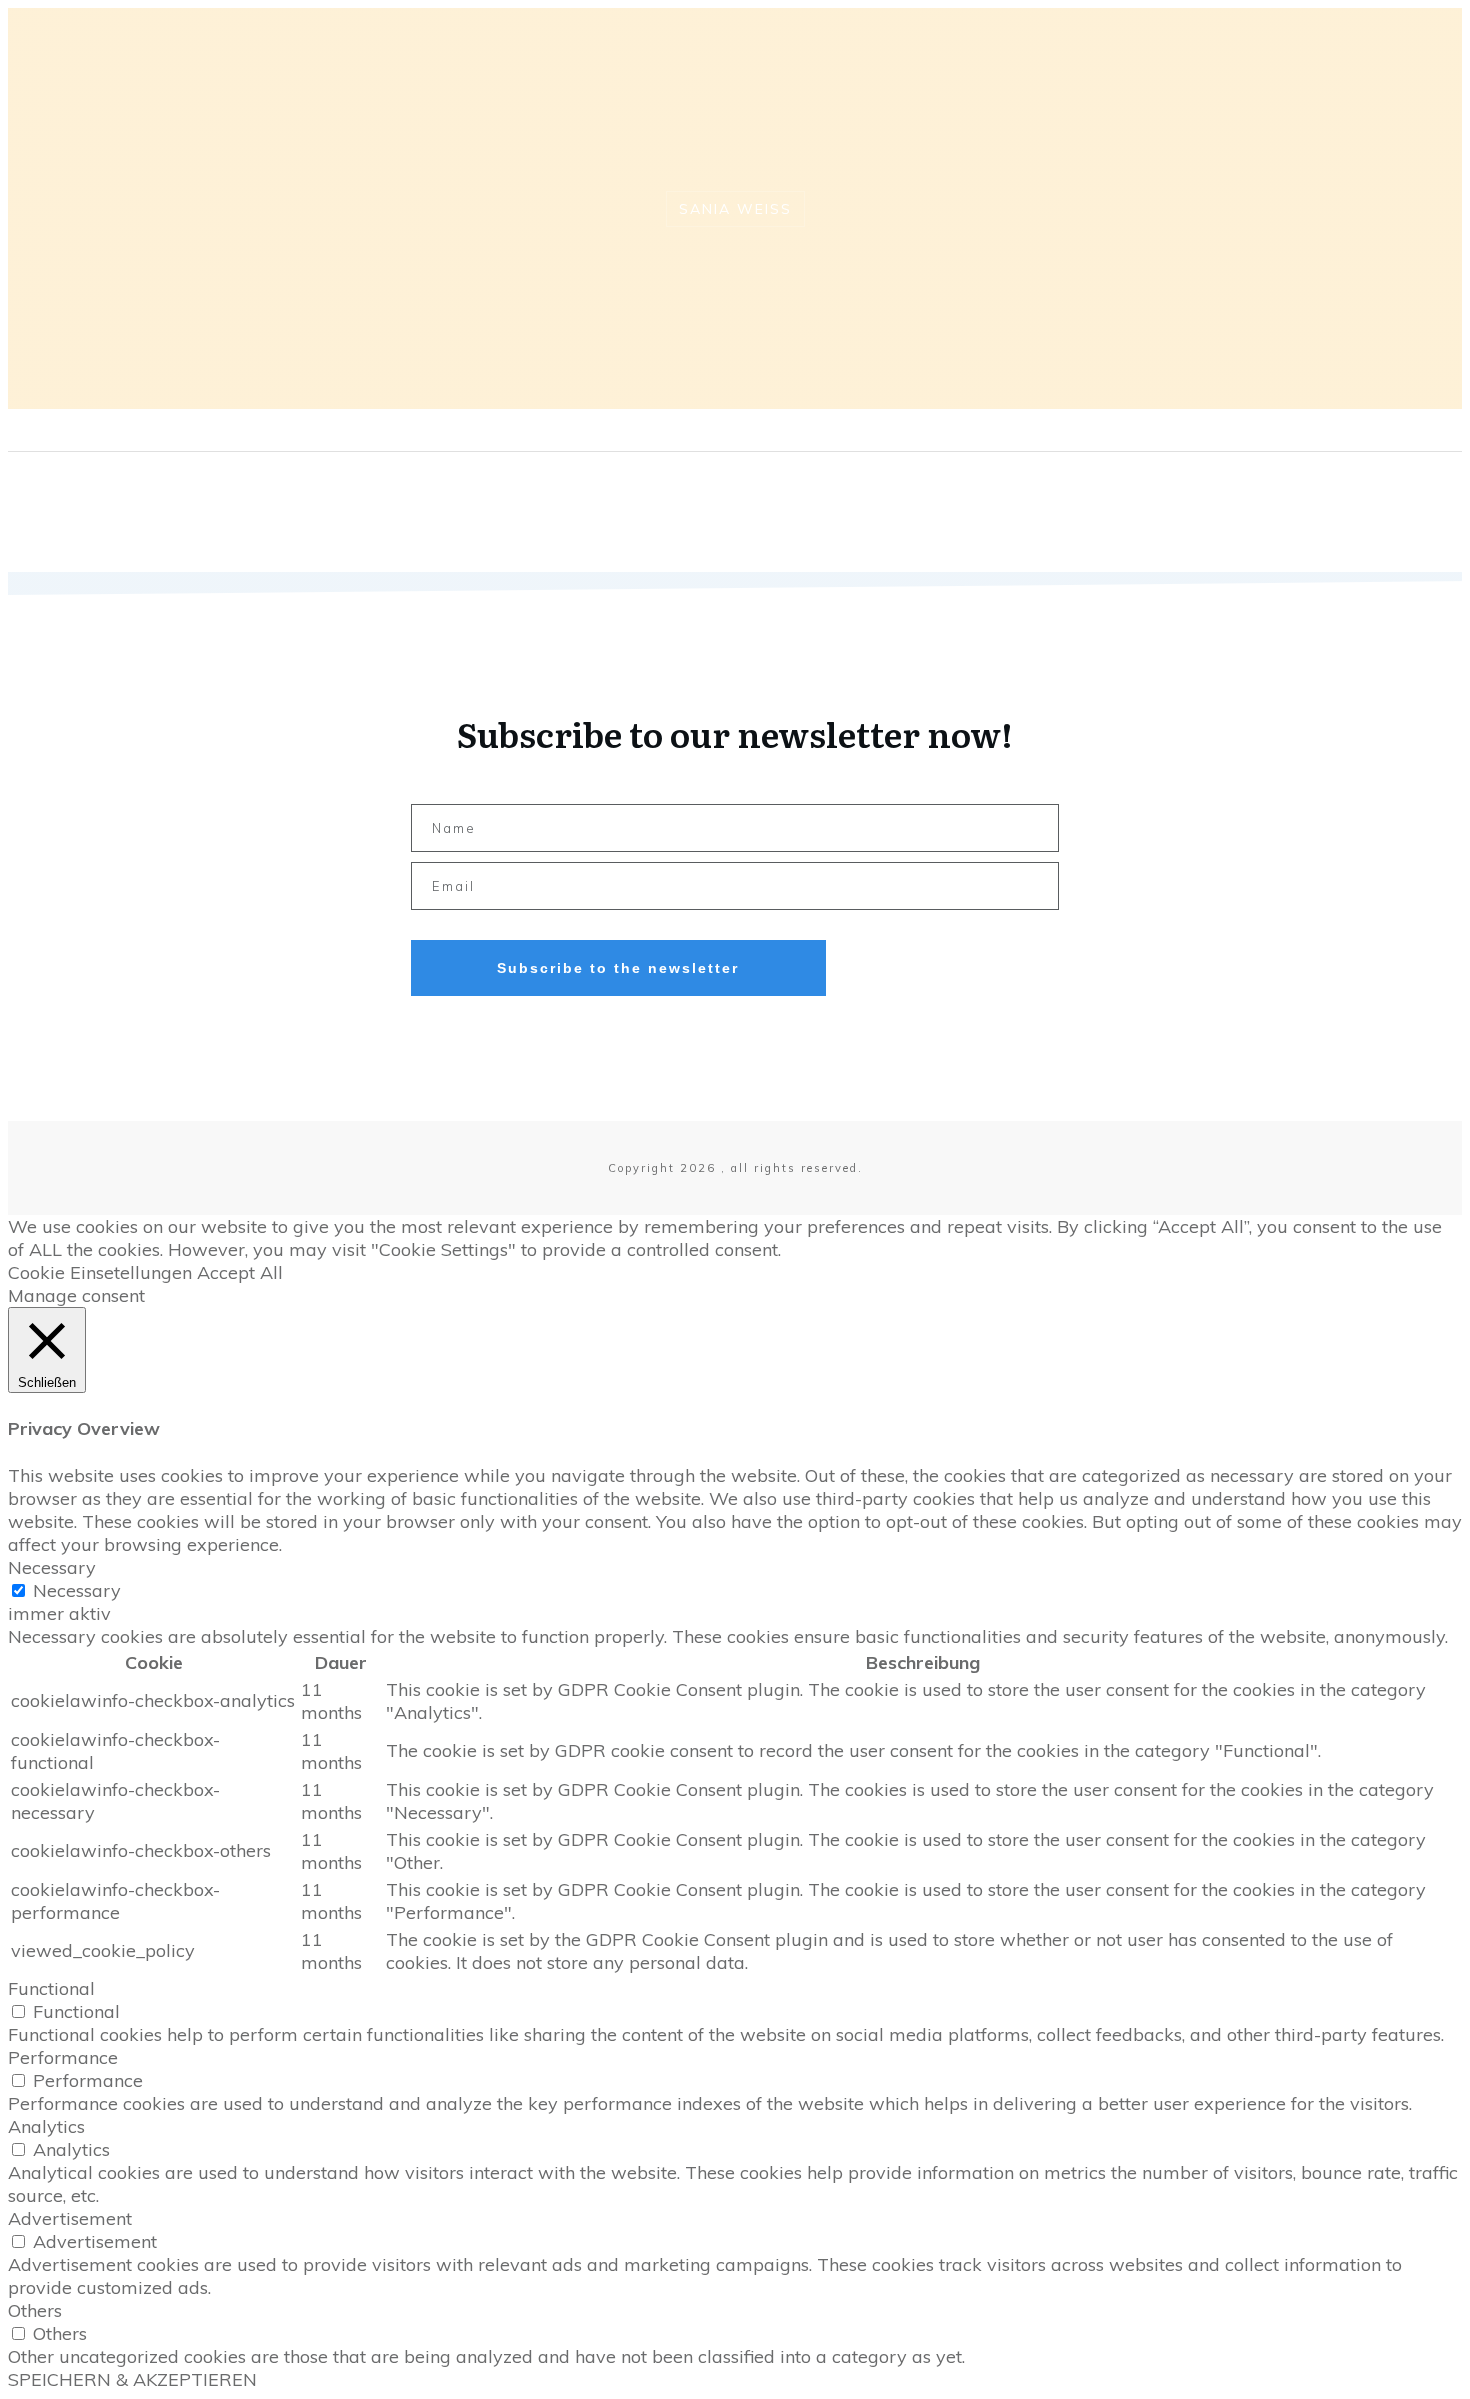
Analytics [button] (46, 2126)
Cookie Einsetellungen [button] (100, 1272)
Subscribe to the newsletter (618, 968)
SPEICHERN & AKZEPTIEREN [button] (132, 2379)
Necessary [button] (52, 1567)
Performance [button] (63, 2057)
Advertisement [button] (70, 2218)
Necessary (77, 1590)
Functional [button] (51, 1988)
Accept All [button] (240, 1272)
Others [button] (35, 2310)
